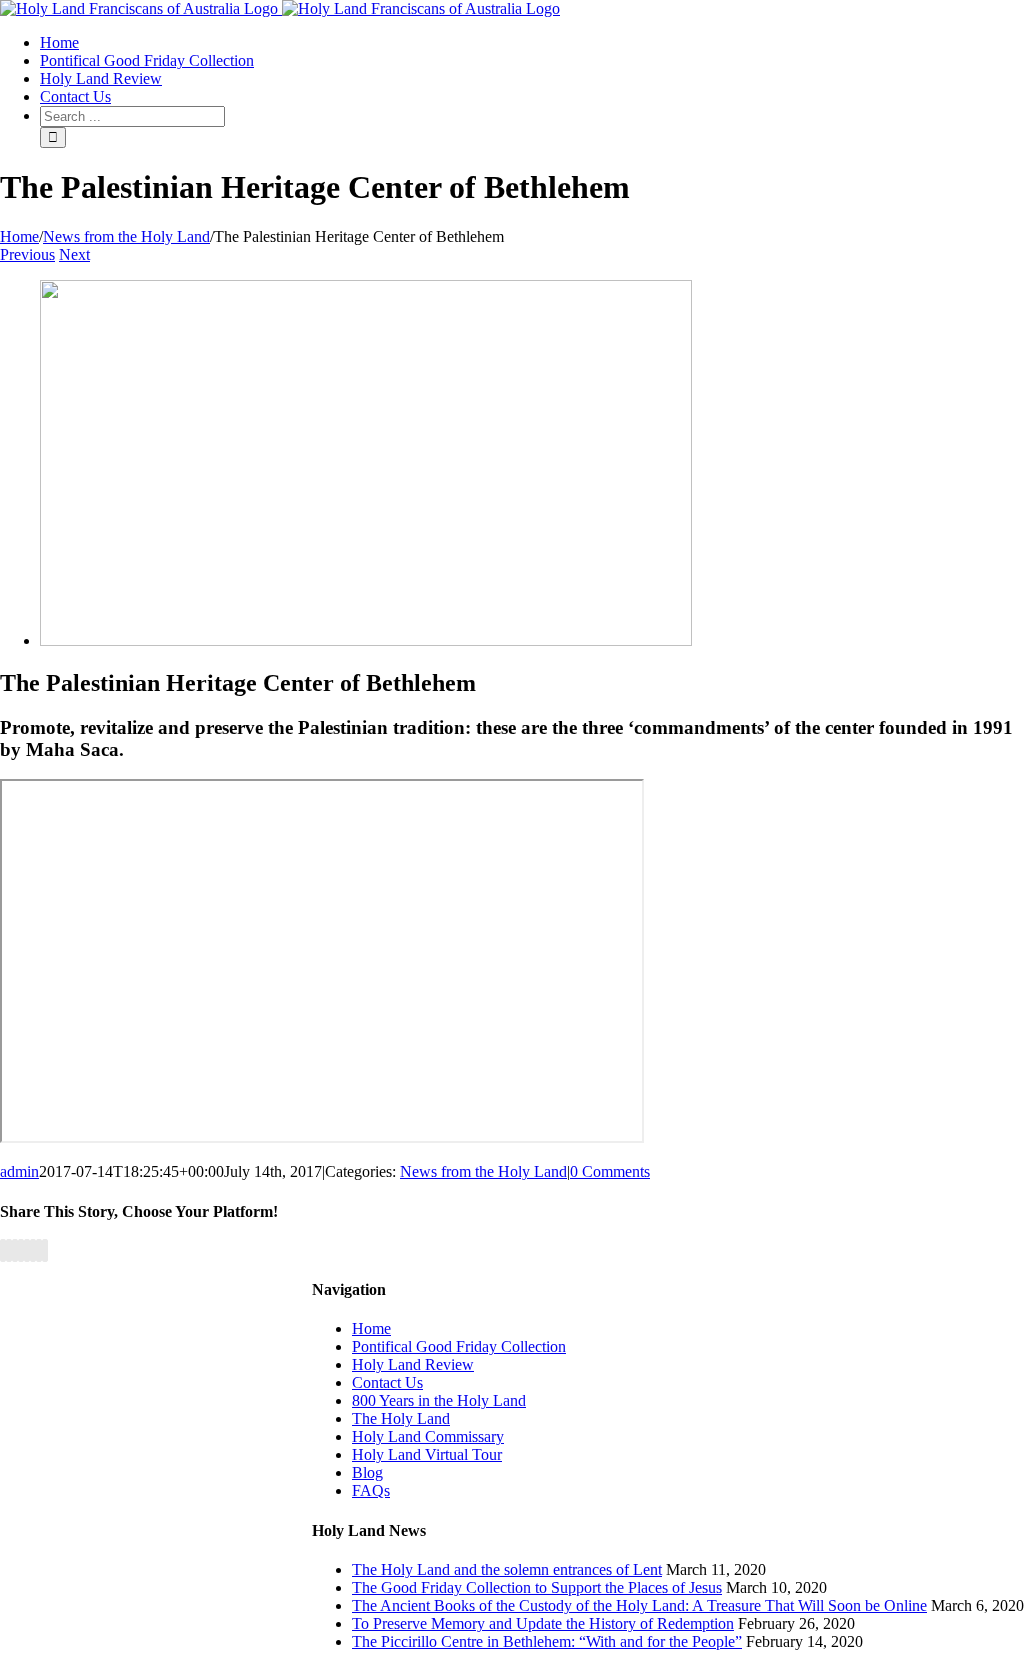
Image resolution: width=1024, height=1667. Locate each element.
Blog (367, 1472)
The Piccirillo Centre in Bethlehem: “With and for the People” (547, 1641)
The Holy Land (401, 1418)
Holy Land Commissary (428, 1436)
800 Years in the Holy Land (439, 1400)
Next (74, 254)
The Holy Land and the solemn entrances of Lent (507, 1569)
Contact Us (387, 1382)
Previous (27, 254)
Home (371, 1328)
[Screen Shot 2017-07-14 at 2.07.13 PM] (366, 640)
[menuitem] (59, 42)
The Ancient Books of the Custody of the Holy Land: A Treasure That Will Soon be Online (639, 1605)
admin (19, 1171)
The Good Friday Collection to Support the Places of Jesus (537, 1587)
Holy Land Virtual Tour (427, 1454)
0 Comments (610, 1171)
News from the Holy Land (483, 1171)
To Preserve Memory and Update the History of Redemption (543, 1623)
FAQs (371, 1490)
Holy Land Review (413, 1364)
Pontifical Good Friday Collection (459, 1346)
